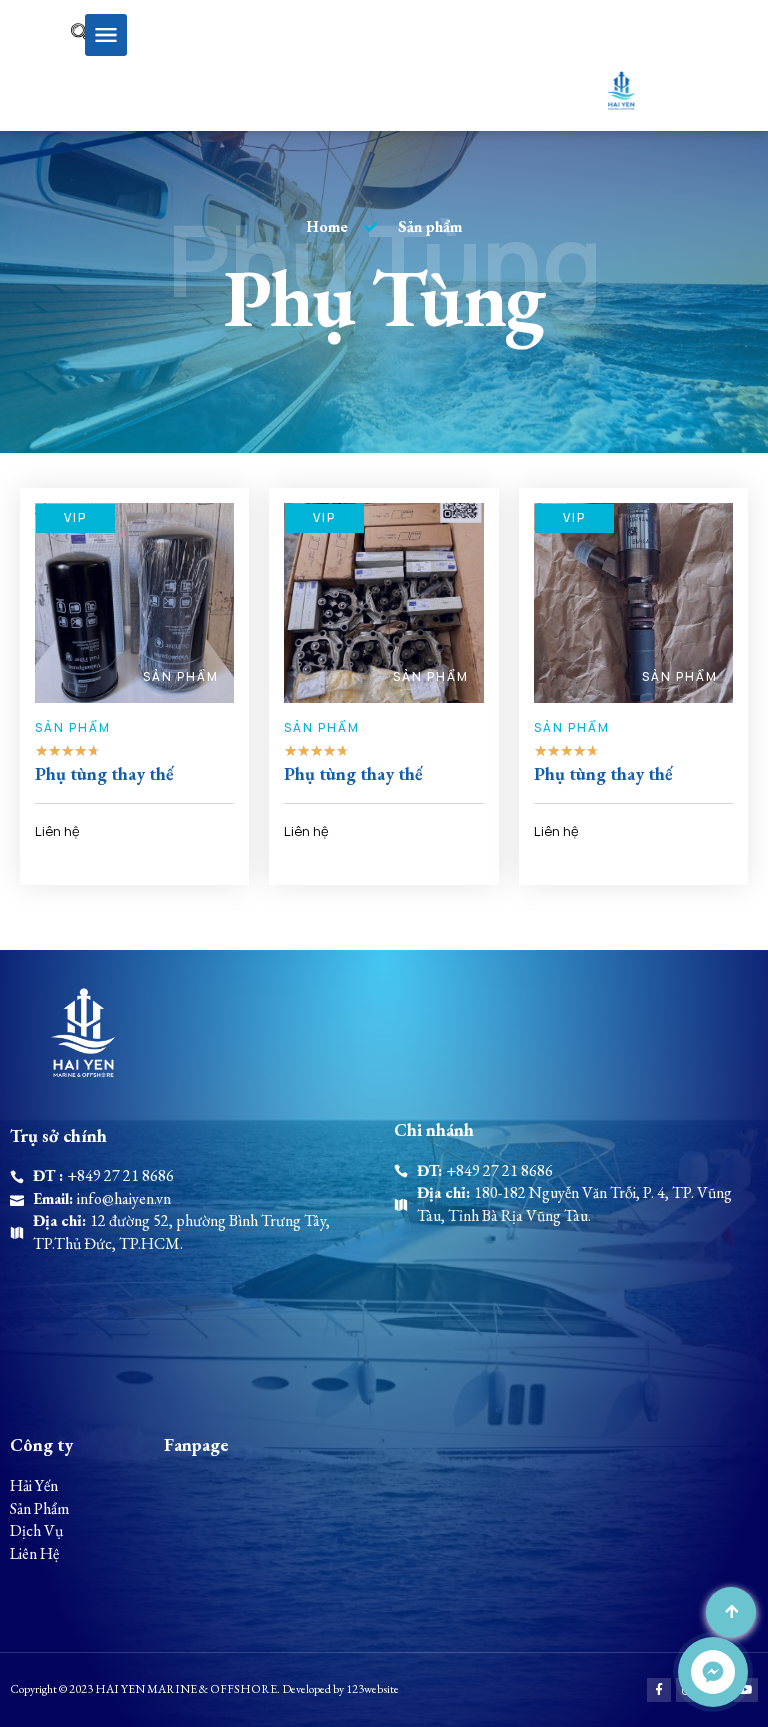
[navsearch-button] (53, 35)
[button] (106, 35)
